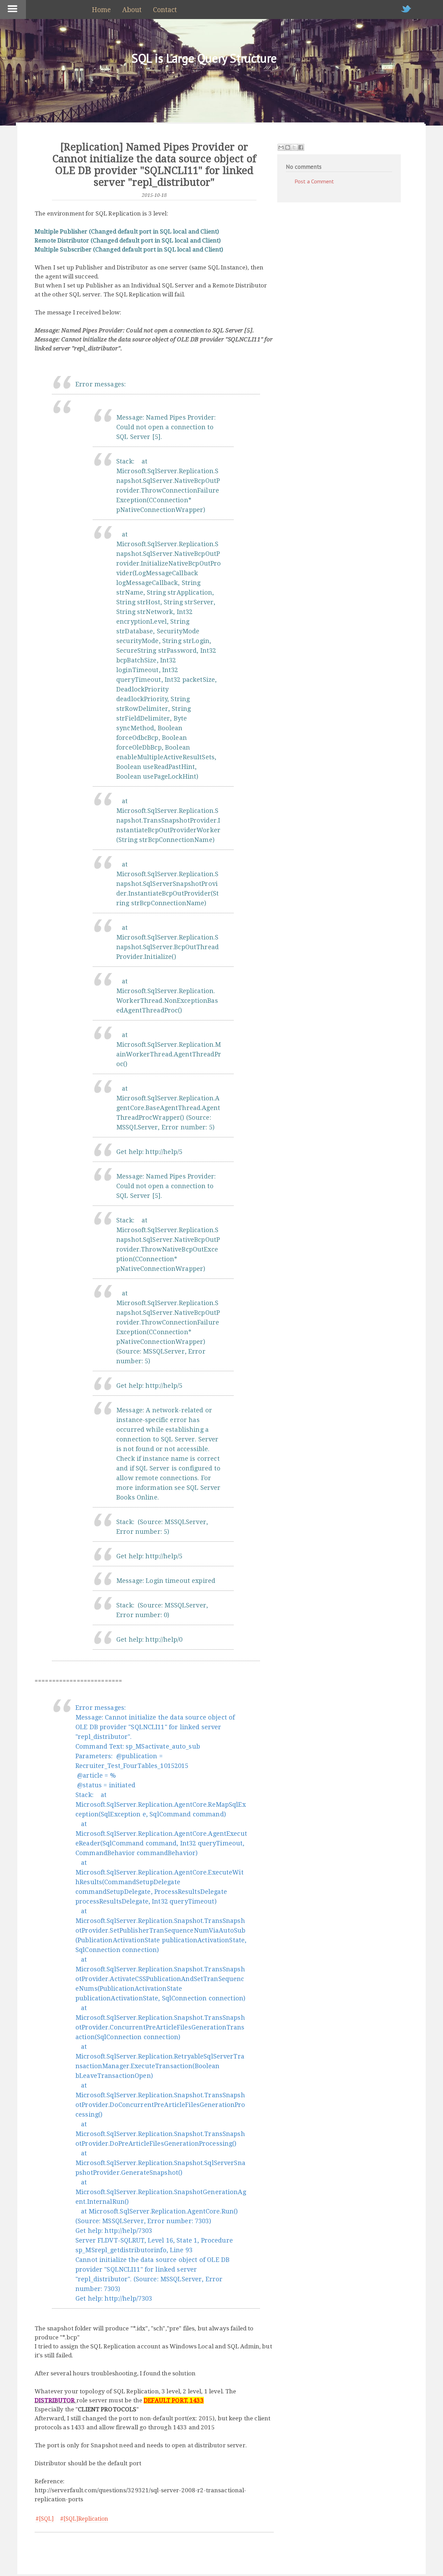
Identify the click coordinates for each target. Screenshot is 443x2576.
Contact (165, 10)
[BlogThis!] (288, 147)
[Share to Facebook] (301, 147)
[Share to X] (294, 147)
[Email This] (281, 147)
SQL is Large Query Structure (204, 58)
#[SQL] (45, 2519)
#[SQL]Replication (84, 2519)
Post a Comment (314, 181)
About (132, 10)
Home (101, 10)
